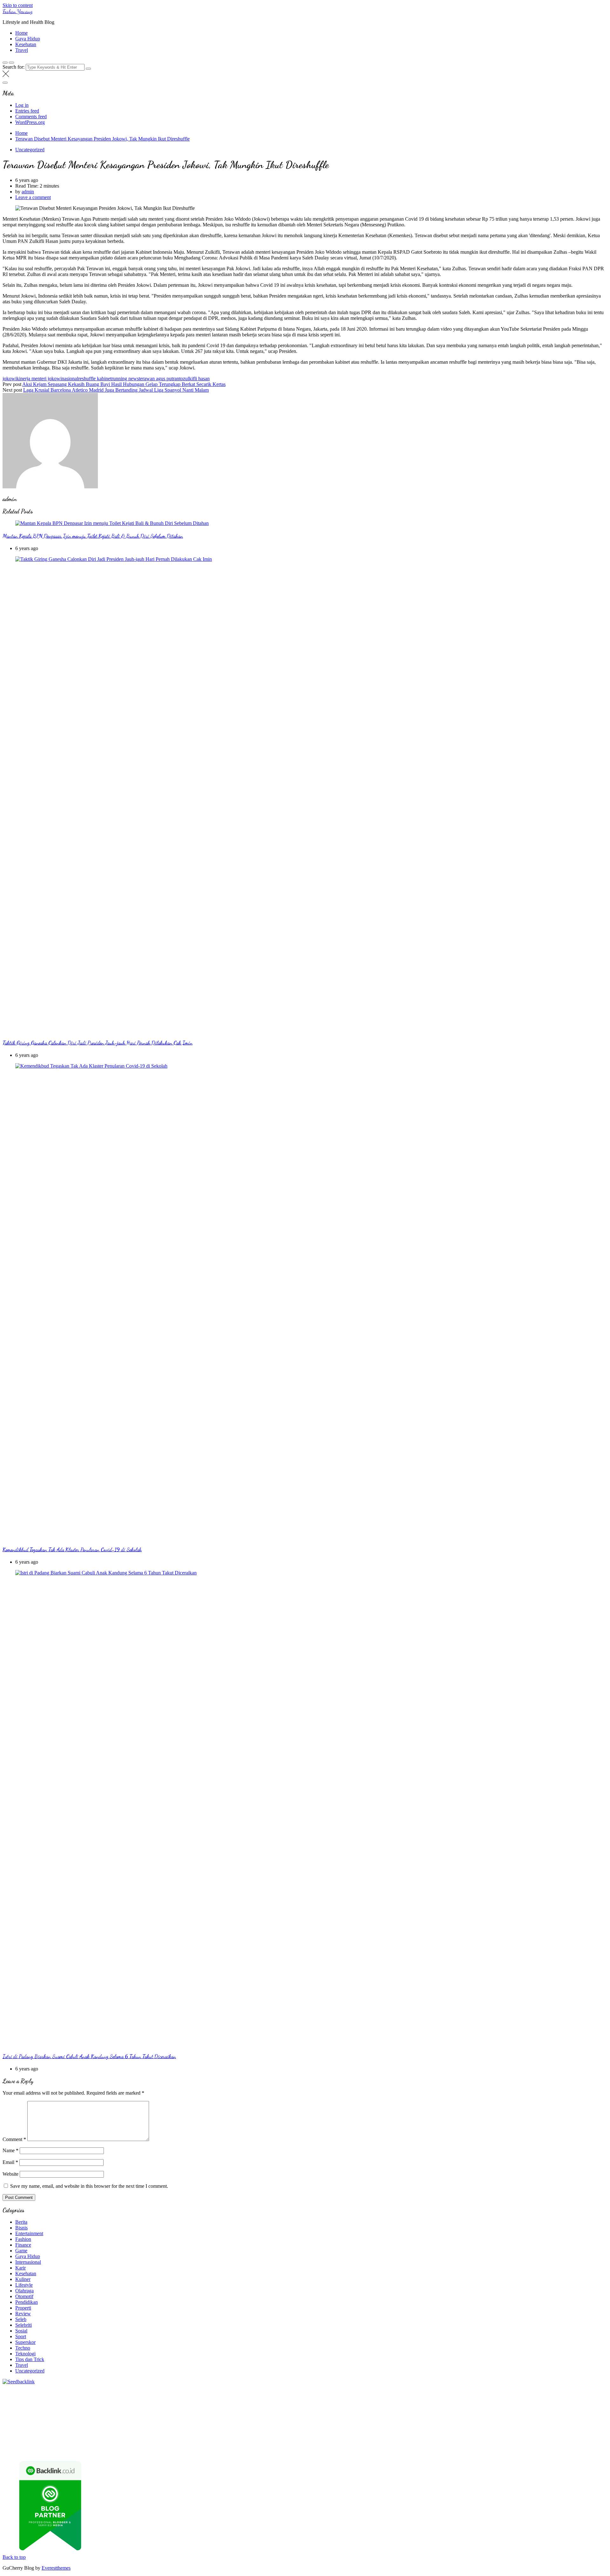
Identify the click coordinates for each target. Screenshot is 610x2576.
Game (21, 2251)
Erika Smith (400, 2410)
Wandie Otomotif (230, 2432)
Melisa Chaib (488, 2398)
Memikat (483, 2444)
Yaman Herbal (312, 2421)
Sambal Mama (195, 2404)
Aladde (125, 2404)
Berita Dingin (114, 2450)
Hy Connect (278, 2404)
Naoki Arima (16, 2427)
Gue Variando (215, 2421)
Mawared (479, 2415)
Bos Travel (290, 2427)
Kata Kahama (266, 2398)
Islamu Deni (388, 2398)
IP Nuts (116, 2421)
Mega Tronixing (465, 2410)
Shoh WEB (478, 2404)
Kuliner (23, 2279)
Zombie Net (503, 2404)
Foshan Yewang (17, 11)
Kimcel (134, 2392)
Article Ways (359, 2415)
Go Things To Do (139, 2427)
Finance (23, 2245)
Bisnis (21, 2228)
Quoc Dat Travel (58, 2398)
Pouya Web (85, 2415)
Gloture (301, 2410)
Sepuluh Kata (85, 2450)
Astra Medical (64, 2421)
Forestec (550, 2421)
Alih (397, 2438)
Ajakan (135, 2444)
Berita (21, 2222)
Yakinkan (521, 2444)
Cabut (75, 2444)
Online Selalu (94, 2438)
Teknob (335, 2427)
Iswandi (83, 2432)
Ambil (409, 2438)
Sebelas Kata (66, 2438)
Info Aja (259, 2438)
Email (10, 2162)
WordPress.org (30, 122)
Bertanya (302, 2438)
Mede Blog (109, 2415)
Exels (264, 2410)
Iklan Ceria (311, 2398)
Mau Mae (398, 2427)
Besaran (441, 2444)
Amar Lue (13, 2415)
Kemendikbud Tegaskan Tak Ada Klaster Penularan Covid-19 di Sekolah (72, 1550)
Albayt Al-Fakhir (92, 2398)
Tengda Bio (520, 2410)
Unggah (272, 2444)
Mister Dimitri (73, 2410)
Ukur (316, 2444)
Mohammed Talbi (254, 2415)
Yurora (509, 2398)
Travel (22, 50)
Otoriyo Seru (138, 2421)
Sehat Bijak (280, 2438)
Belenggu (12, 2444)
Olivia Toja (462, 2398)
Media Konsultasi (260, 2450)
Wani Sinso (105, 2404)
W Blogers (334, 2398)
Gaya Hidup (28, 39)
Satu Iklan (41, 2438)
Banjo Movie (484, 2421)
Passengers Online (21, 2398)
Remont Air (590, 2421)
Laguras (249, 2410)
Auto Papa (121, 2398)
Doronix (179, 2392)
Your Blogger (16, 2438)
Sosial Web (596, 2432)
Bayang (540, 2438)
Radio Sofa (550, 2427)
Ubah (287, 2444)
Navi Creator (525, 2427)
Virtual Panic (407, 2404)
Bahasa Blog (173, 2450)
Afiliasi (320, 2438)
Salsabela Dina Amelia (393, 2432)
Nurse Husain (435, 2404)
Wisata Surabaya (261, 2427)
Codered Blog (136, 2415)
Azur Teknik (57, 2392)
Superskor (25, 2342)
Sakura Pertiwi (154, 2438)
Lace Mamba (229, 2392)
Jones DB (233, 2427)
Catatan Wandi (169, 2432)
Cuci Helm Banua (110, 2432)
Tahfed (416, 2427)
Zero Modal (444, 2392)
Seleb (21, 2319)
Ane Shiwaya (58, 2415)
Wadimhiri (574, 2392)
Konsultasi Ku (56, 2450)
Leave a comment (33, 197)
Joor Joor (282, 2415)
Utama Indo (223, 2404)
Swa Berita (438, 2398)
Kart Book (281, 2410)
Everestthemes (56, 2568)
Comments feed (31, 117)
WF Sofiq (48, 2410)
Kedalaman (462, 2444)
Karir (20, 2268)
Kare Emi (34, 2415)
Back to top (14, 2557)
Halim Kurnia (184, 2438)
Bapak (383, 2444)
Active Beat (339, 2421)
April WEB (81, 2404)
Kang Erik (376, 2427)
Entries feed (27, 111)
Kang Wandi (198, 2432)
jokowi (10, 379)
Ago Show (127, 2410)
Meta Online (530, 2398)
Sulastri (457, 2404)
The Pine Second (430, 2410)
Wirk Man (434, 2427)
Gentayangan (362, 2444)
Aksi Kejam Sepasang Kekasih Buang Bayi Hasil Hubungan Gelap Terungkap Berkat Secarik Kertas (124, 384)
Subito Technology (296, 2392)
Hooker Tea (545, 2410)
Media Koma (543, 2432)
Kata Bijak (554, 2398)
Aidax (259, 2404)
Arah (489, 2438)
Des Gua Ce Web (102, 2427)
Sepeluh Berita (227, 2450)
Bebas (599, 2438)
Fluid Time (162, 2415)
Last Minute (522, 2415)
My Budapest (428, 2421)
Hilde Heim (551, 2392)
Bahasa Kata (345, 2450)
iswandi (570, 2427)
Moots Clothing (377, 2404)
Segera (539, 2444)
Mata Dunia (314, 2427)
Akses (185, 2444)
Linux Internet (69, 2427)
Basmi (512, 2438)
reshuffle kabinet (95, 379)
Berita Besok (570, 2432)
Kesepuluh (593, 2444)
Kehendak (571, 2444)
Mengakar (167, 2444)
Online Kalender (415, 2415)
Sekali (553, 2444)
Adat (365, 2438)
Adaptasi (350, 2438)
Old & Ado (189, 2421)
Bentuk (43, 2444)
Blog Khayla (289, 2432)
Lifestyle (24, 2285)
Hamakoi (318, 2404)
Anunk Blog (30, 2392)
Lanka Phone (156, 2392)
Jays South (44, 2404)
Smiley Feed (347, 2410)
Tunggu (302, 2444)
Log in (22, 105)
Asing (477, 2438)
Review (23, 2314)
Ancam (446, 2438)
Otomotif (24, 2296)
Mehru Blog (414, 2398)
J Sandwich (41, 2427)
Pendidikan (27, 2302)
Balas (525, 2438)
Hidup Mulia (152, 2410)
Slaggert (142, 2404)
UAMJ (265, 2421)
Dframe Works (523, 2392)
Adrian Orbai (374, 2410)
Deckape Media (397, 2421)
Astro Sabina (173, 2398)
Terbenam (582, 2438)
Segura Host (495, 2410)
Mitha (572, 2398)
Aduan (120, 2444)
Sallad (30, 2410)
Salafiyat (290, 2398)
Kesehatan (26, 44)
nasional (70, 379)
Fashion (23, 2239)
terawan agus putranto (161, 379)
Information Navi (205, 2427)
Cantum (90, 2444)
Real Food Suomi (450, 2415)
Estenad (300, 2404)
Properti (23, 2308)
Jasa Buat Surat (344, 2404)
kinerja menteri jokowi (39, 379)
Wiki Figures (329, 2392)
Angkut (462, 2438)
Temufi (566, 2410)
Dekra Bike (385, 2415)
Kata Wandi (142, 2432)
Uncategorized (30, 150)
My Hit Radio (165, 2404)
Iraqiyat (182, 2415)
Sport (21, 2336)
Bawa (564, 2438)
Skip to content (18, 5)
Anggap (200, 2444)
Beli (553, 2438)
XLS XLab (285, 2421)
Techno (23, 2348)
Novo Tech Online (535, 2404)
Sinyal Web (517, 2432)
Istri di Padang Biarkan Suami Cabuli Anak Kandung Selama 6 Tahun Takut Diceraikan (89, 2056)
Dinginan (400, 2444)
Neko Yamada (358, 2392)
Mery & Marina (589, 2404)
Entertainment (29, 2233)
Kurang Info (429, 2432)
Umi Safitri (210, 2438)
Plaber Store (419, 2392)
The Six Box (36, 2421)
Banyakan (421, 2444)
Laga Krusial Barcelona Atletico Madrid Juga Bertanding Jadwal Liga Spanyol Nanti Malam (116, 390)
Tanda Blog (199, 2450)
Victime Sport (93, 2421)
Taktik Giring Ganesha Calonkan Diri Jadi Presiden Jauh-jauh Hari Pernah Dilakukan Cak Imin (98, 1043)
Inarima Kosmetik (554, 2415)
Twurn (220, 2398)
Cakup (106, 2444)
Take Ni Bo (469, 2392)
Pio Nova (200, 2415)
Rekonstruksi (102, 2410)
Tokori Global (366, 2421)
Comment (14, 2139)
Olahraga (24, 2291)
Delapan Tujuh (85, 2392)
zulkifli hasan (196, 379)
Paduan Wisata (123, 2438)
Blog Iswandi (262, 2432)
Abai (375, 2438)
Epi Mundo (240, 2398)
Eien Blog (13, 2410)
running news (125, 379)
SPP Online (321, 2410)
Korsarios (499, 2415)
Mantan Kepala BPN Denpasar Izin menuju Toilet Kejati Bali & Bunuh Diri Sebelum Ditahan (93, 536)
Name (10, 2150)
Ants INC (595, 2392)
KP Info (244, 2404)
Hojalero (563, 2404)
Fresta (62, 2404)
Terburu (59, 2444)
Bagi (500, 2438)
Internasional (28, 2262)
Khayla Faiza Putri (55, 2432)
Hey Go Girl (202, 2392)
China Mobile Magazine (190, 2410)
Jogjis (26, 2404)
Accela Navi (494, 2392)
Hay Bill (569, 2421)
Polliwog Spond (260, 2392)
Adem (150, 2444)
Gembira (502, 2444)
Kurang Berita (457, 2432)
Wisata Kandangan (322, 2432)
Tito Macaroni (172, 2427)
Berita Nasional (488, 2432)
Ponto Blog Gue (309, 2415)
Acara (334, 2438)
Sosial (21, 2331)
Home (21, 33)
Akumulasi (427, 2438)
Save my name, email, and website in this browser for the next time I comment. (89, 2186)
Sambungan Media (21, 2450)
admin (28, 192)
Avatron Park (146, 2398)
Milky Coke (164, 2421)
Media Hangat (317, 2450)
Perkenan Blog (144, 2450)
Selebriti (24, 2325)
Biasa (29, 2444)
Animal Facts (243, 2421)
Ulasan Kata (335, 2444)
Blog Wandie (356, 2432)
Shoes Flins (223, 2415)
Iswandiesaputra (19, 2432)
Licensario (583, 2415)
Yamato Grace (360, 2398)
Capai (257, 2444)
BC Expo (336, 2415)
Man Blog (456, 2427)
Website (10, 2174)
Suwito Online (496, 2427)
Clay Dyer (530, 2421)
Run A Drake (456, 2421)
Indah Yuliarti (236, 2438)
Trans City (354, 2427)
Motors (10, 2392)
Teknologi (25, 2354)
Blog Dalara (200, 2398)
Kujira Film (586, 2410)
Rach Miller (228, 2410)
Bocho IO (508, 2421)
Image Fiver (114, 2392)
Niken (474, 2427)
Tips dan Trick (30, 2359)
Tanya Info (290, 2450)
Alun (386, 2438)
